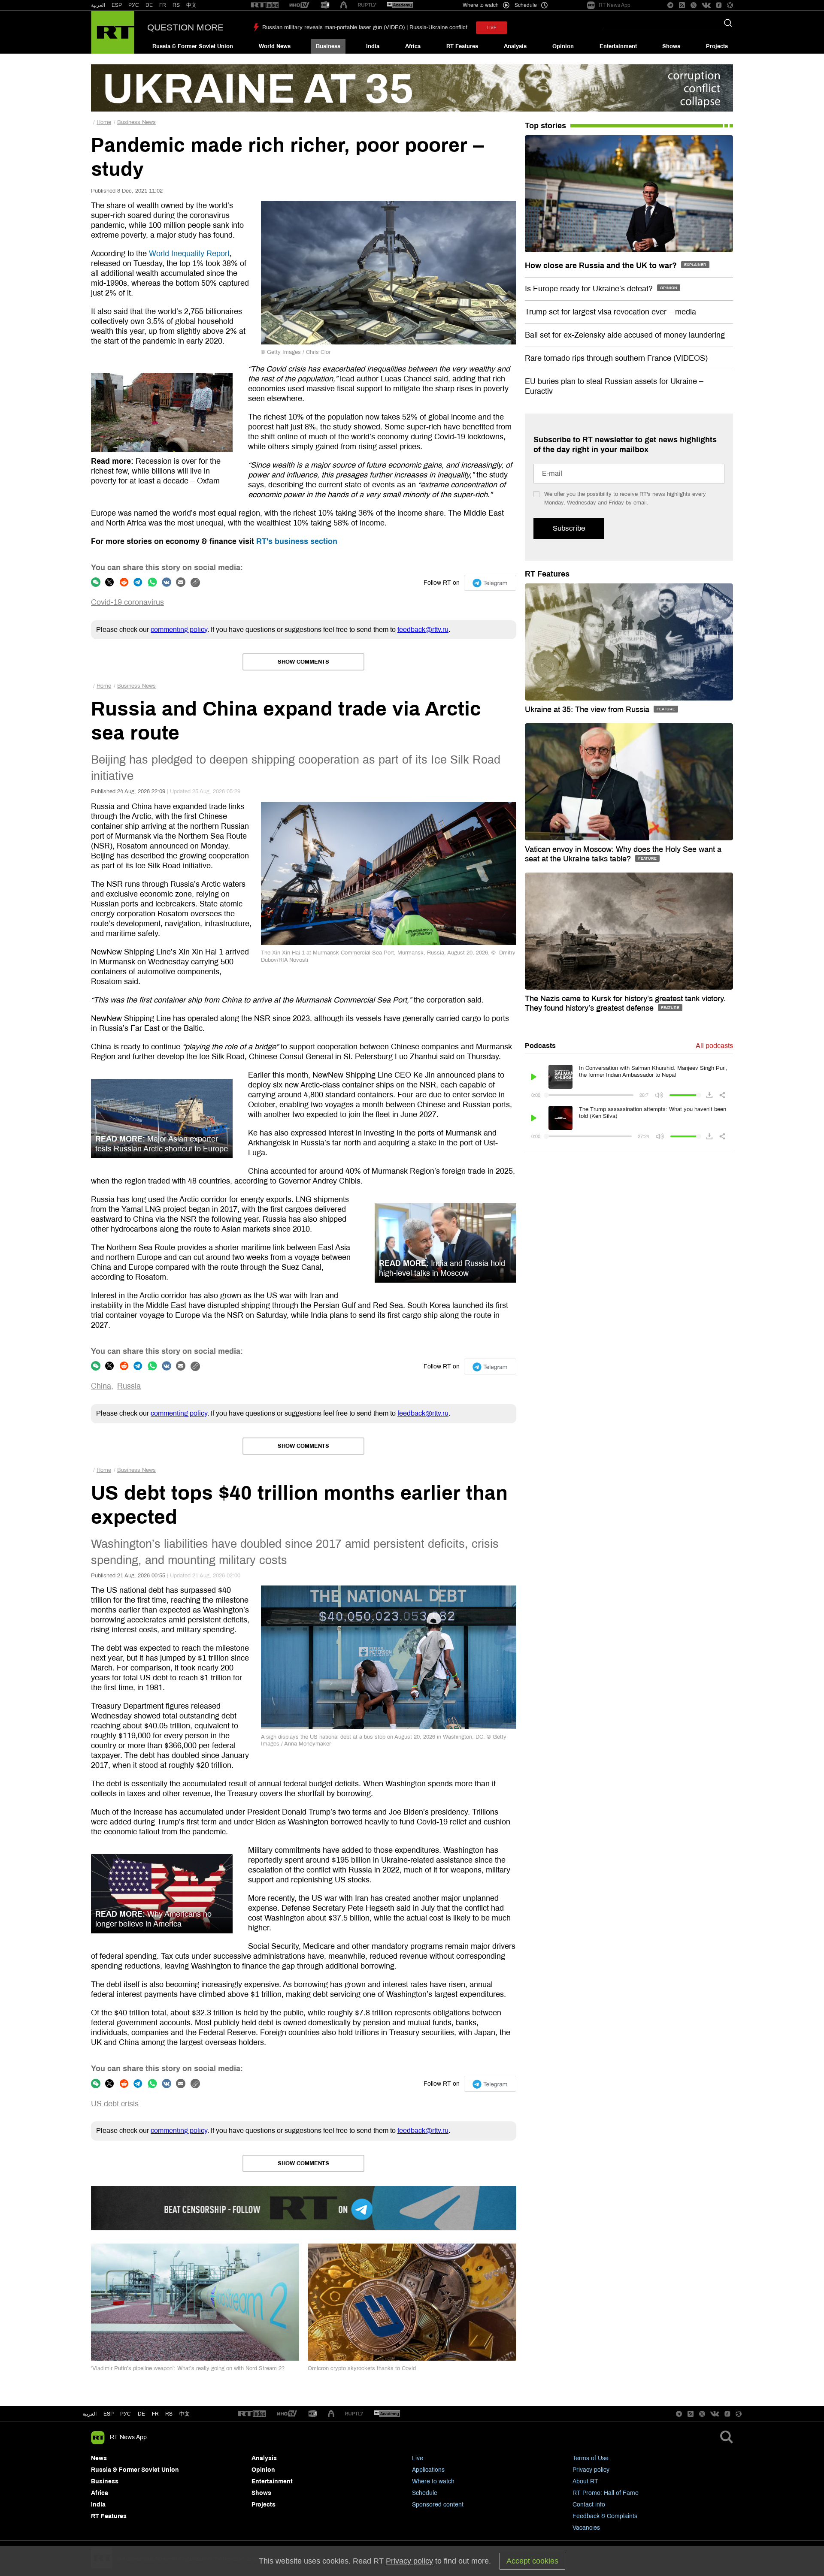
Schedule (425, 2493)
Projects (717, 46)
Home (104, 122)
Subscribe (569, 528)
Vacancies (586, 2528)
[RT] (265, 5)
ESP (117, 5)
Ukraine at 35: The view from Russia (588, 710)
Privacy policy (591, 2470)
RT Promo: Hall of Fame (606, 2493)
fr (155, 2414)
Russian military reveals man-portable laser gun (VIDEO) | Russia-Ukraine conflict (365, 27)
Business (328, 46)
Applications (428, 2470)
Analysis (515, 46)
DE (149, 5)
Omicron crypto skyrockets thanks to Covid (362, 2368)
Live (418, 2458)
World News (275, 46)
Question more (185, 27)
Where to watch (433, 2481)
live (492, 28)
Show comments (303, 662)
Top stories (545, 126)
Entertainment (618, 46)
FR (163, 5)
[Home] (113, 32)
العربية (98, 5)
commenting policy (179, 630)
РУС (134, 5)
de (141, 2414)
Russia (129, 1386)
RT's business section (297, 541)
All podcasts (714, 1046)
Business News (136, 122)
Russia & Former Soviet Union (193, 46)
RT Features (462, 46)
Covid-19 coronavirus (127, 602)
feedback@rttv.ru (423, 630)
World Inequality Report (189, 254)
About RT (585, 2481)
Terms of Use (591, 2458)
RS (176, 5)
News (99, 2458)
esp (109, 2414)
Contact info (589, 2505)
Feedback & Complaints (605, 2516)
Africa (413, 46)
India (373, 46)
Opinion (563, 46)
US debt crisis (115, 2104)
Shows (671, 46)
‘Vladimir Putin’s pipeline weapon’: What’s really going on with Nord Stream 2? (188, 2368)
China (101, 1386)
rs (169, 2414)
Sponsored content (438, 2505)
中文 (191, 5)
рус (126, 2414)
